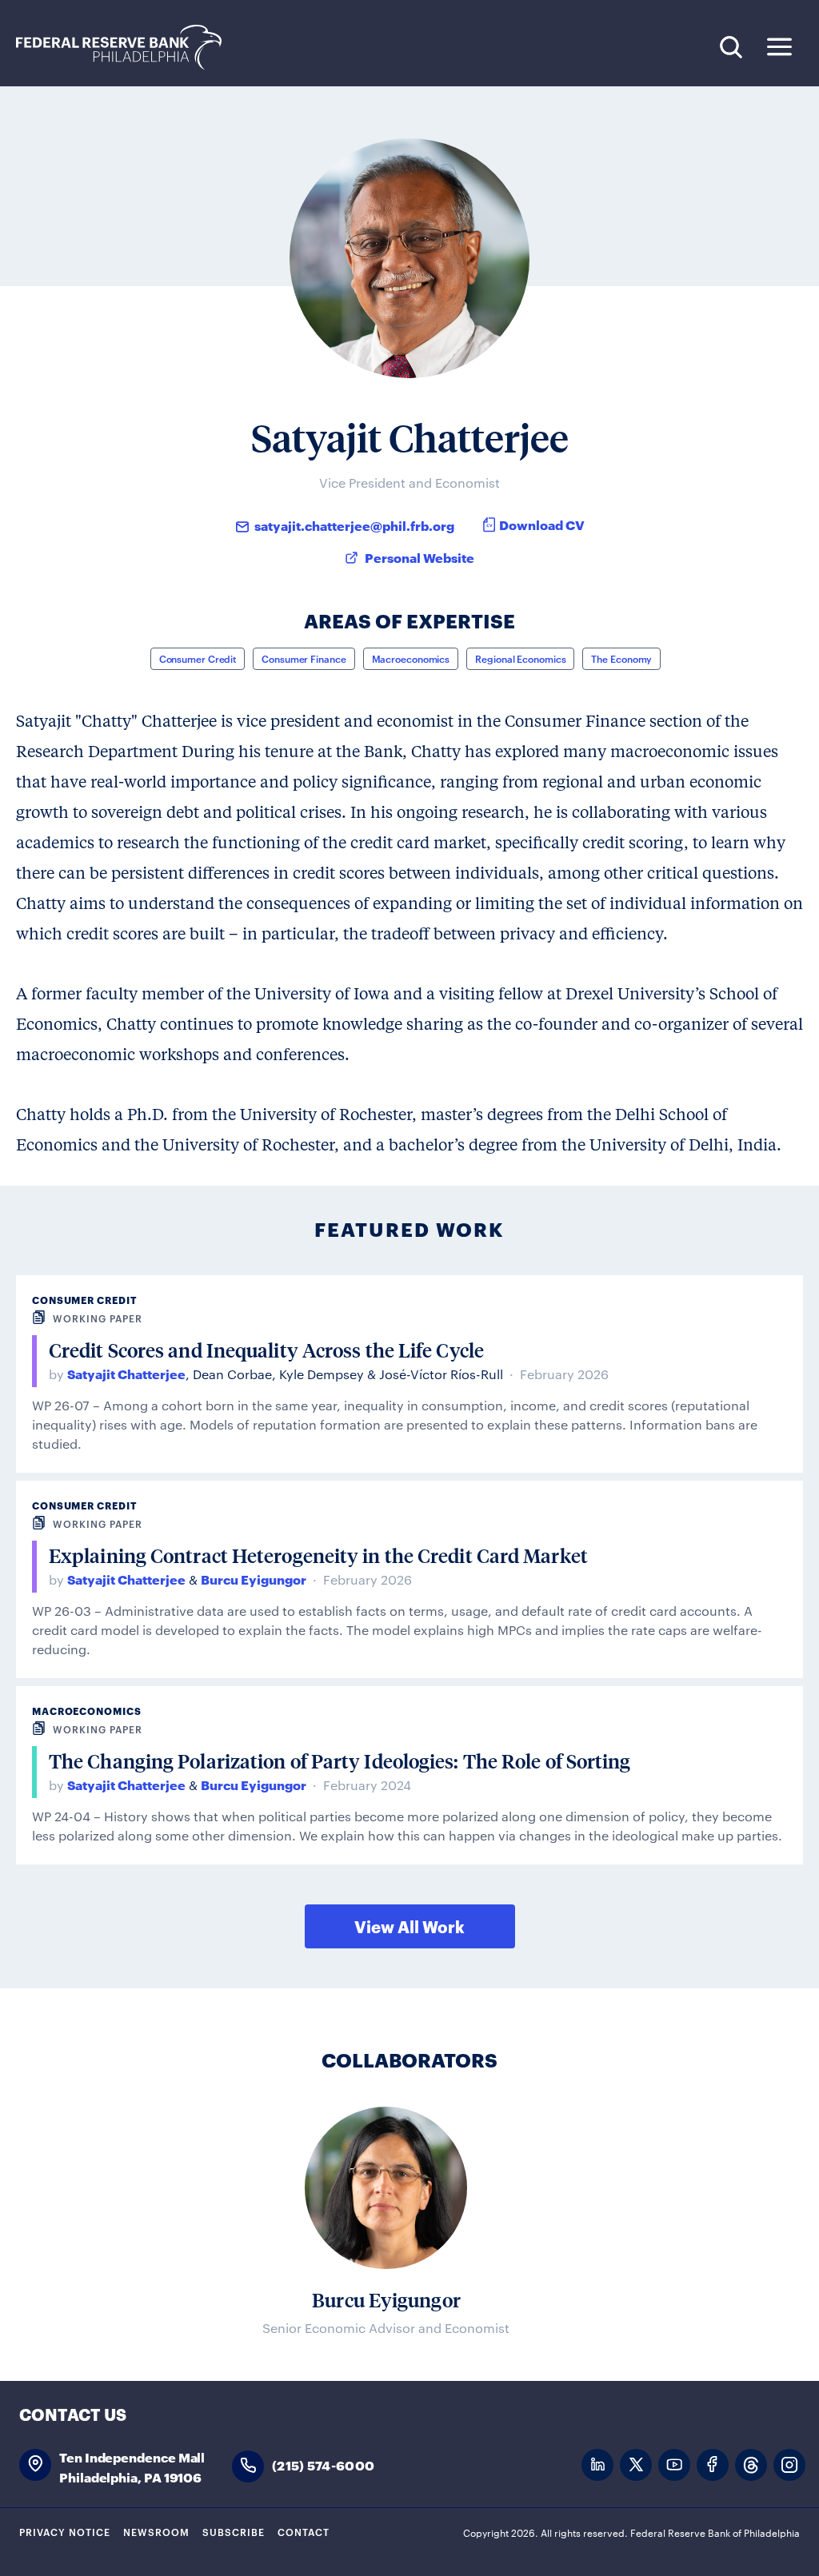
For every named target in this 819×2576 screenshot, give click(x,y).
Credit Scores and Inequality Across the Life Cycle (266, 1350)
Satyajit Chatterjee (126, 1373)
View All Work (409, 1926)
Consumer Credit (198, 658)
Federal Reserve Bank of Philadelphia (127, 48)
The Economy (621, 658)
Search (731, 47)
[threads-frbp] (751, 2465)
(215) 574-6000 (323, 2464)
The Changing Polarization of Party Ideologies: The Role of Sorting (340, 1761)
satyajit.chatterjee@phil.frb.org (354, 525)
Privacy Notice (65, 2531)
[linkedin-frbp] (597, 2465)
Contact (304, 2531)
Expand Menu (779, 47)
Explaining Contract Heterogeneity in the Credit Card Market (318, 1555)
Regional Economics (520, 658)
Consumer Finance (304, 658)
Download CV (542, 524)
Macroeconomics (411, 658)
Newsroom (156, 2531)
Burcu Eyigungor (254, 1579)
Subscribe (234, 2531)
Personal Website (419, 557)
